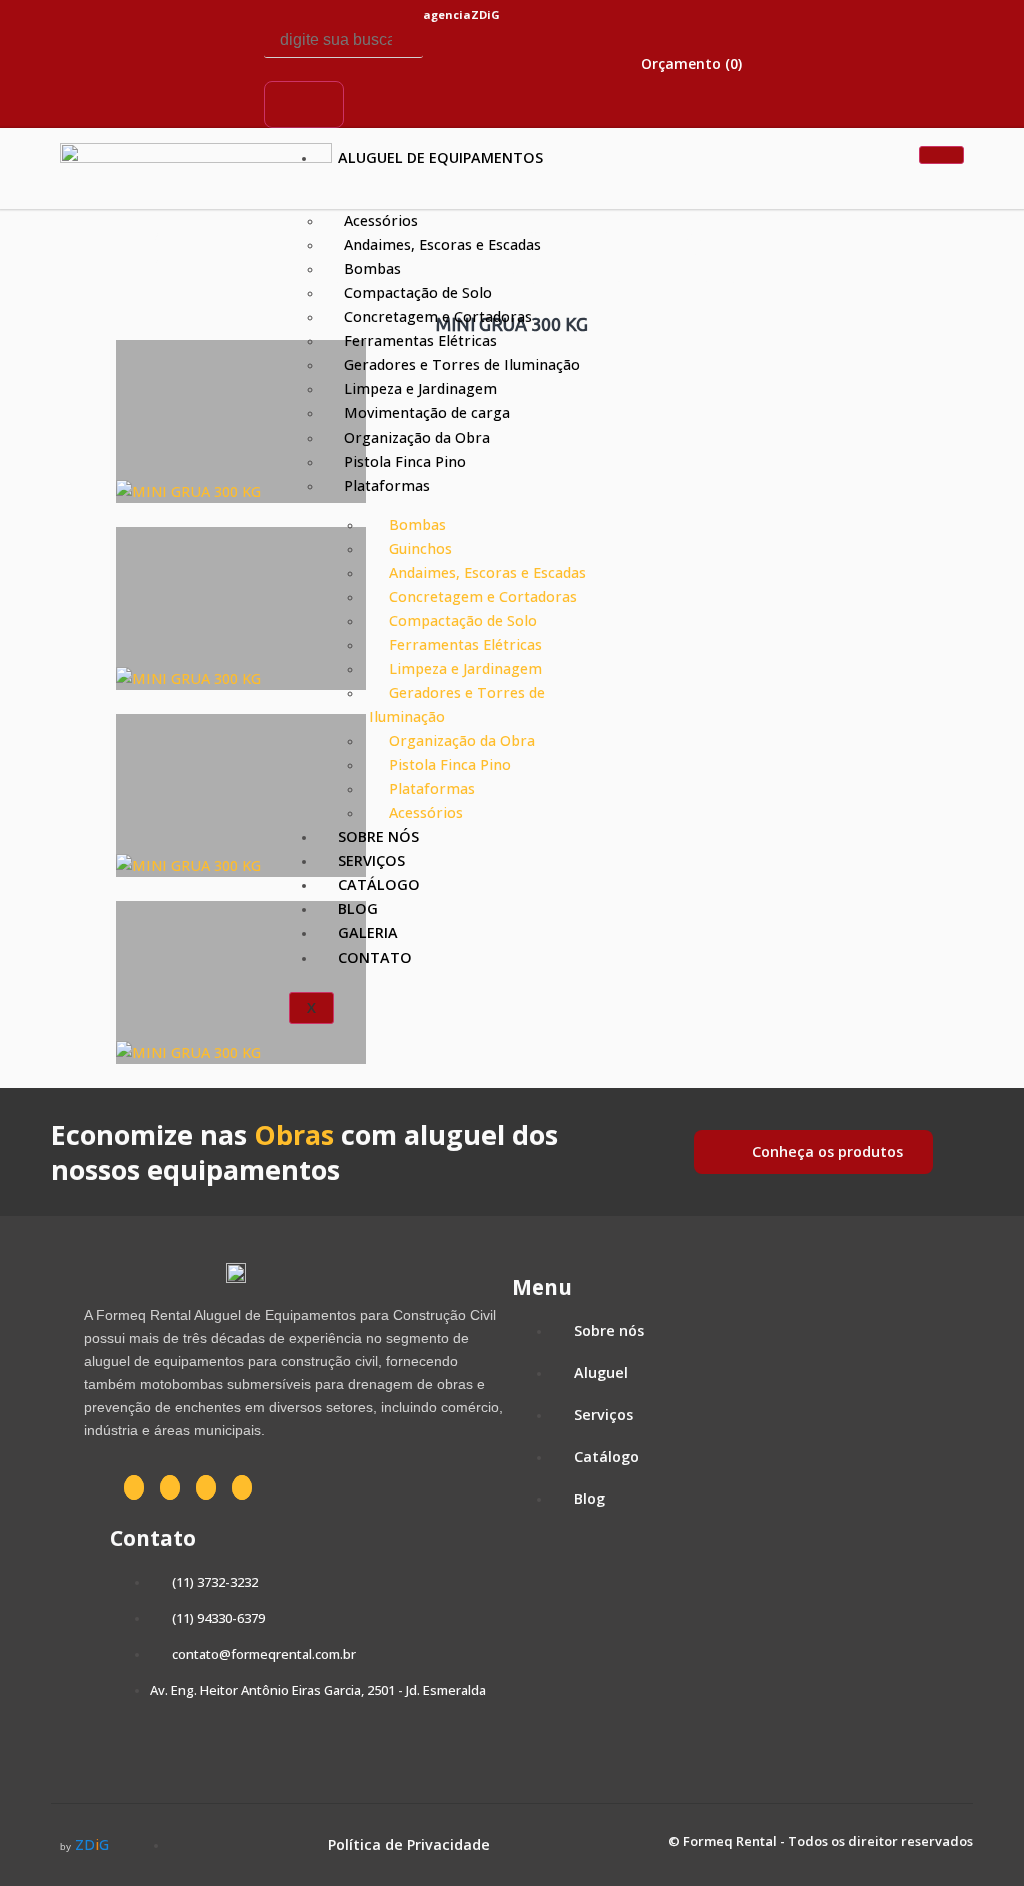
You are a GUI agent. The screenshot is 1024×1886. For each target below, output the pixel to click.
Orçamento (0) (689, 63)
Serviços (371, 860)
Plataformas (387, 485)
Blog (358, 908)
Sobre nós (378, 836)
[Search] (304, 104)
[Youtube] (195, 89)
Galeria (368, 932)
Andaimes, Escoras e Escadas (442, 244)
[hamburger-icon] (941, 155)
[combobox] (343, 40)
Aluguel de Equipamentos (440, 157)
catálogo (379, 884)
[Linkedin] (130, 89)
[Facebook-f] (130, 32)
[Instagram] (195, 32)
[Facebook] (134, 1487)
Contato (375, 957)
